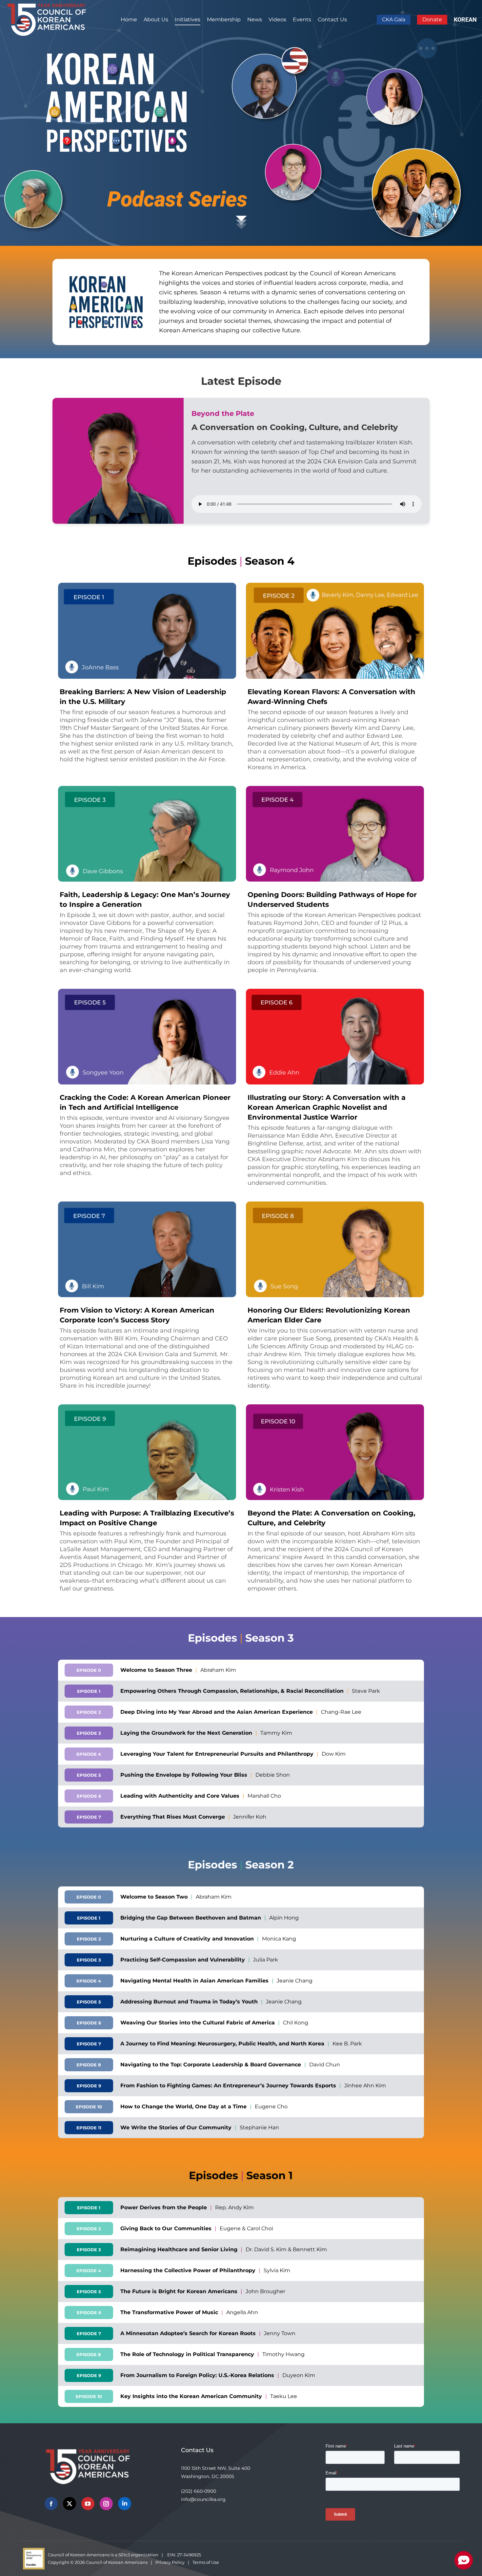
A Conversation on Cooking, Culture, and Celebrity (295, 427)
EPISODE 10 (89, 2107)
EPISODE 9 (89, 2086)
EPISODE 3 (89, 1733)
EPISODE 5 (89, 1775)
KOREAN (465, 20)
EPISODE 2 (89, 1712)
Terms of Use (206, 2562)
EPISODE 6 (89, 1796)
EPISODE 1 (89, 1691)
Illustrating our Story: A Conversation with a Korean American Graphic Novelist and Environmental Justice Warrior (327, 1107)
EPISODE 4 (89, 1754)
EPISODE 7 (89, 1817)
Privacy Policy (170, 2562)
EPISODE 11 (89, 2128)
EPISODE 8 (89, 2065)
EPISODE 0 (89, 1670)
